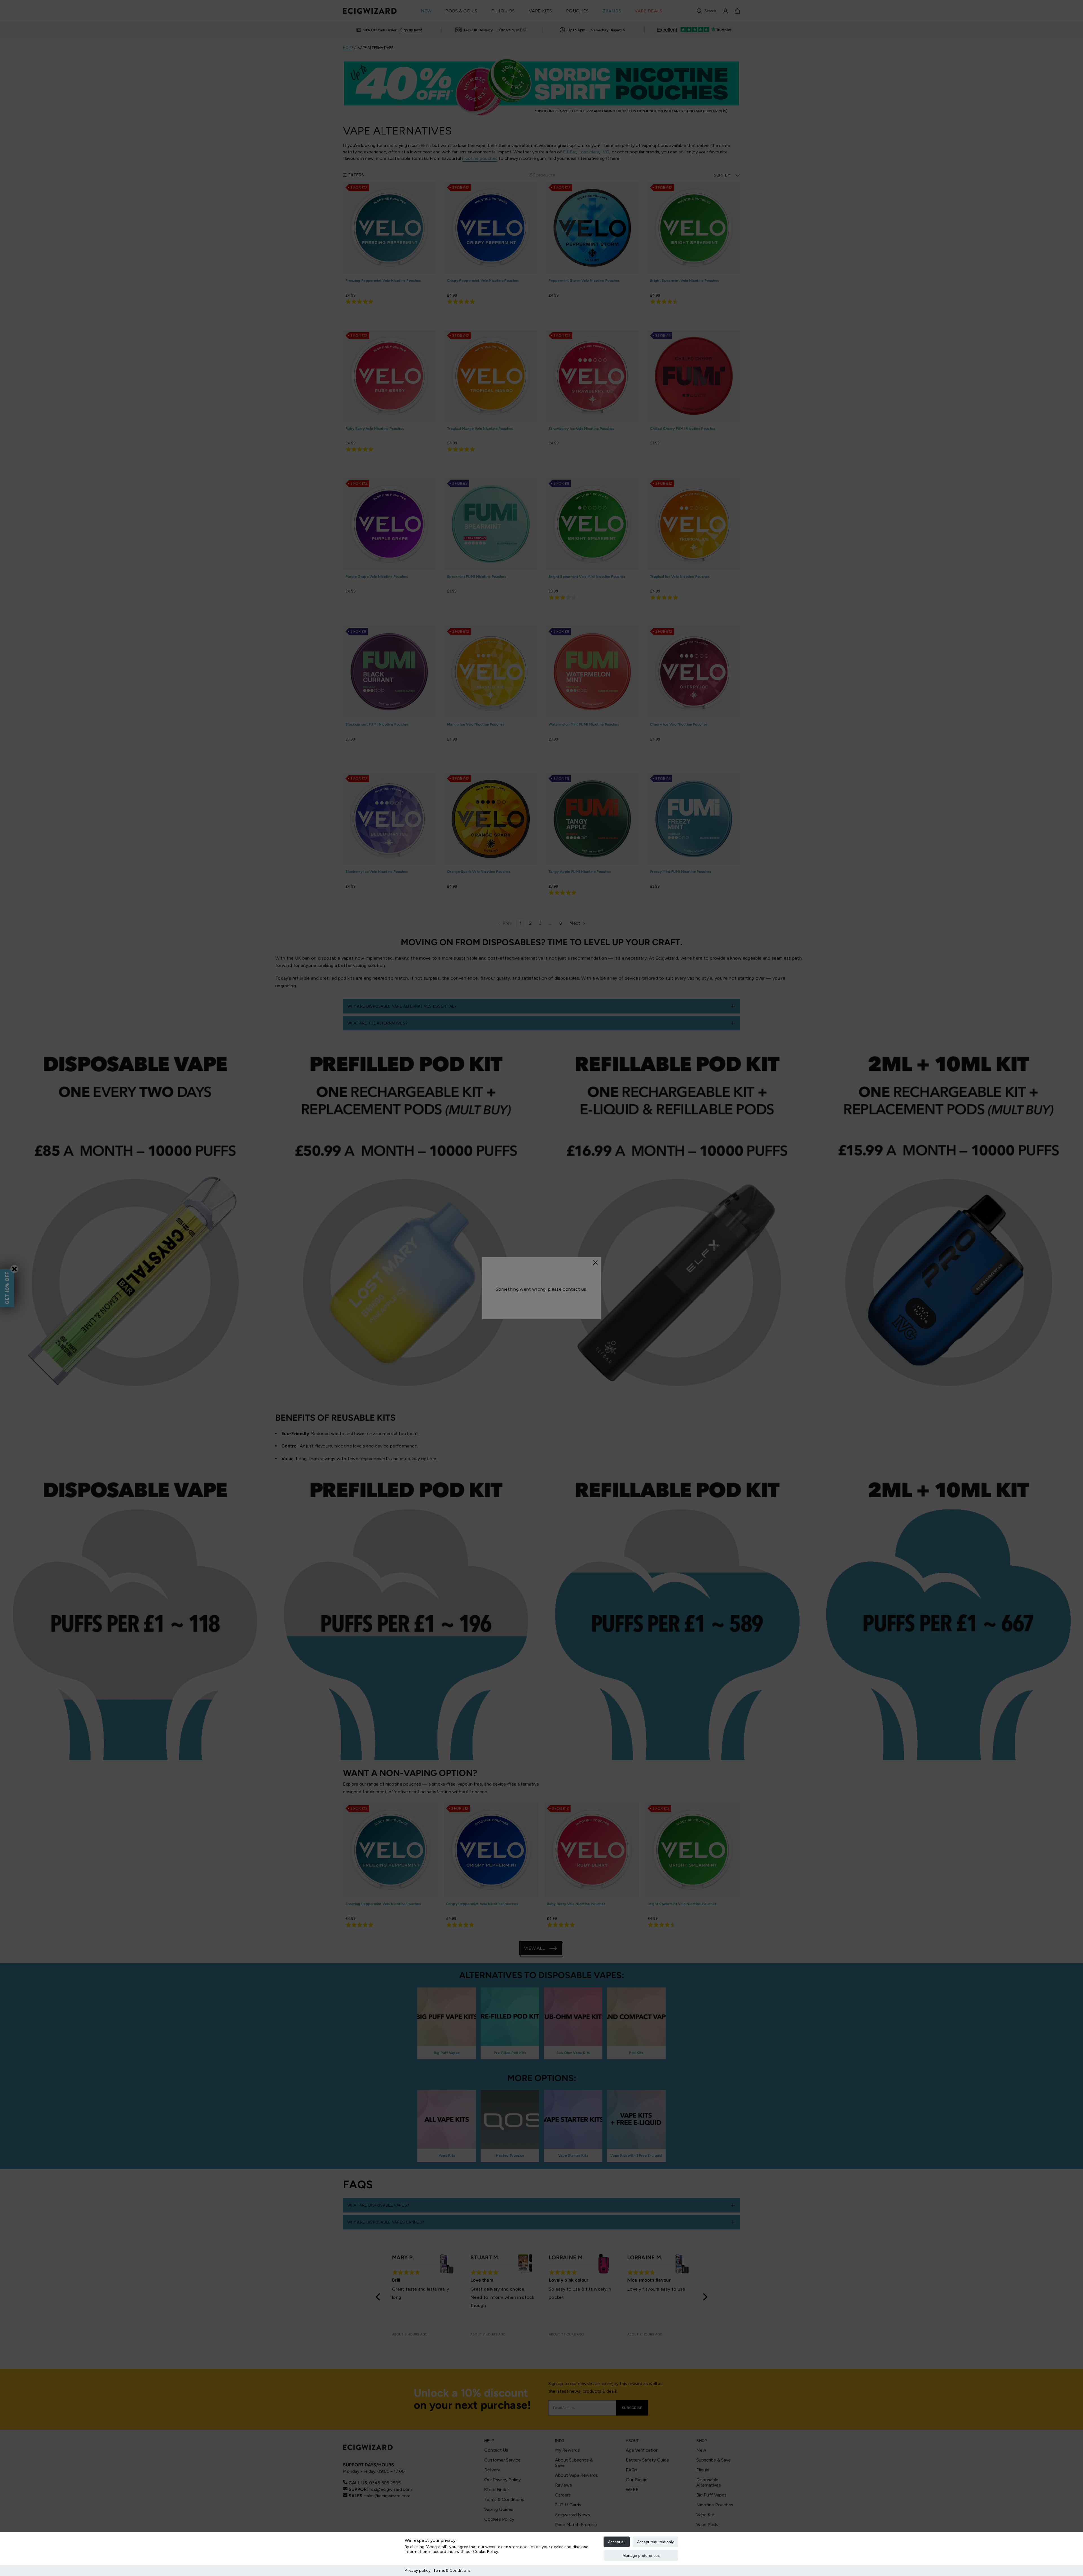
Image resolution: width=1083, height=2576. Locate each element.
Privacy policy (418, 2571)
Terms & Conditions (452, 2571)
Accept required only (655, 2542)
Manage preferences (641, 2555)
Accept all (617, 2542)
